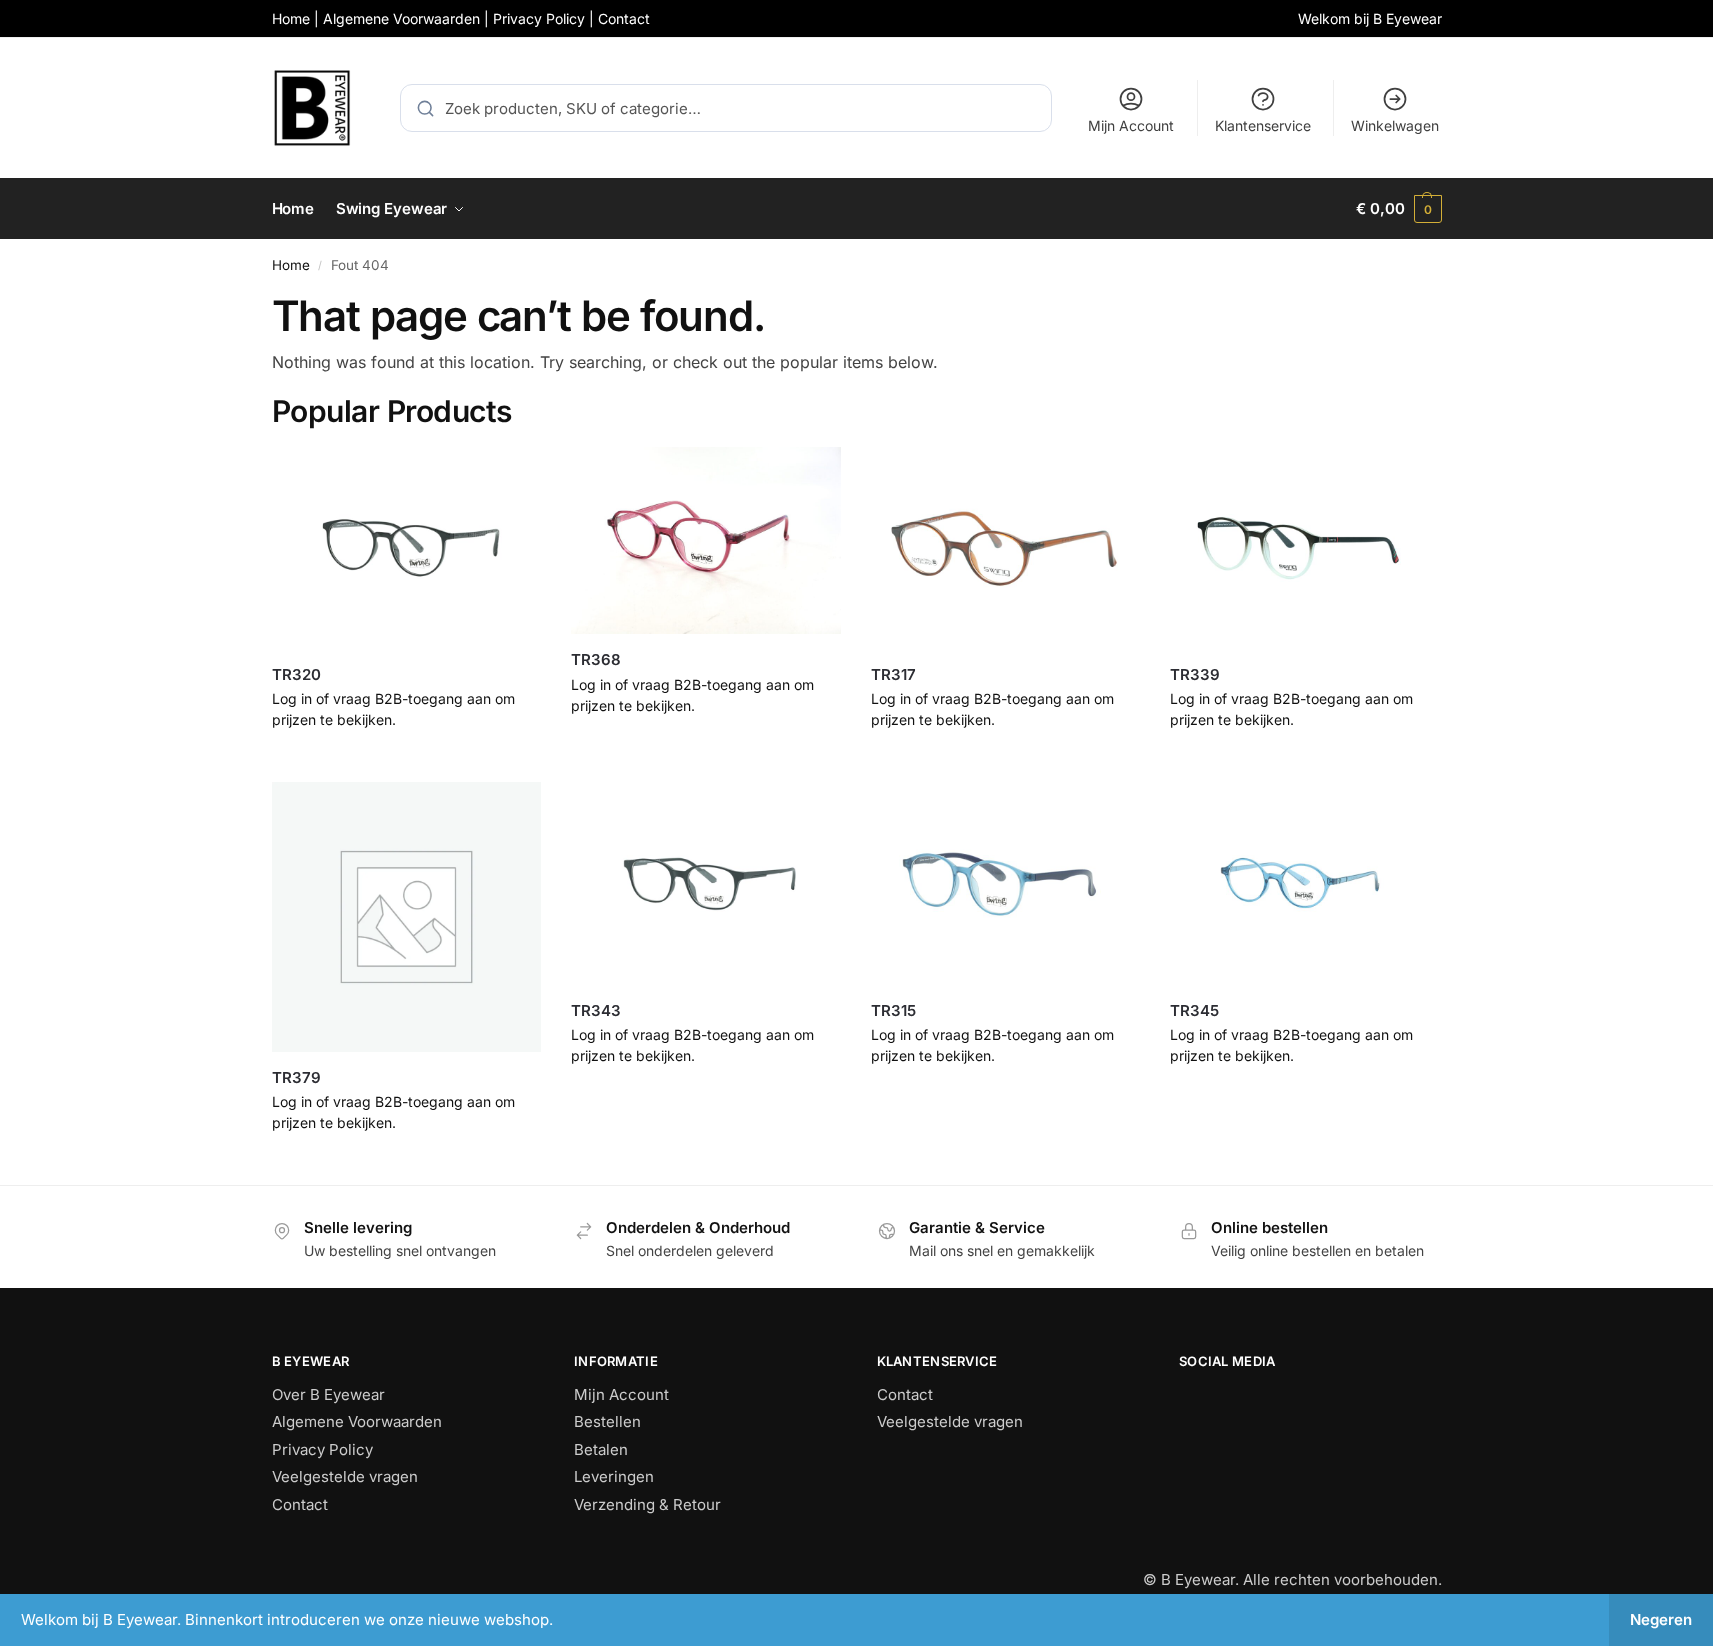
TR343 (596, 1010)
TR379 (296, 1077)
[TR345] (1305, 883)
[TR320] (407, 548)
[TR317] (1006, 548)
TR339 (1195, 674)
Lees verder (406, 761)
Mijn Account (1131, 125)
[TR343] (706, 883)
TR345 (1194, 1010)
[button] (1398, 209)
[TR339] (1305, 548)
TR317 (893, 674)
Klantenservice (1263, 125)
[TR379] (407, 917)
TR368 (596, 659)
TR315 (893, 1010)
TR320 (296, 674)
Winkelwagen (1395, 125)
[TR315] (1006, 883)
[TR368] (706, 541)
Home (291, 265)
